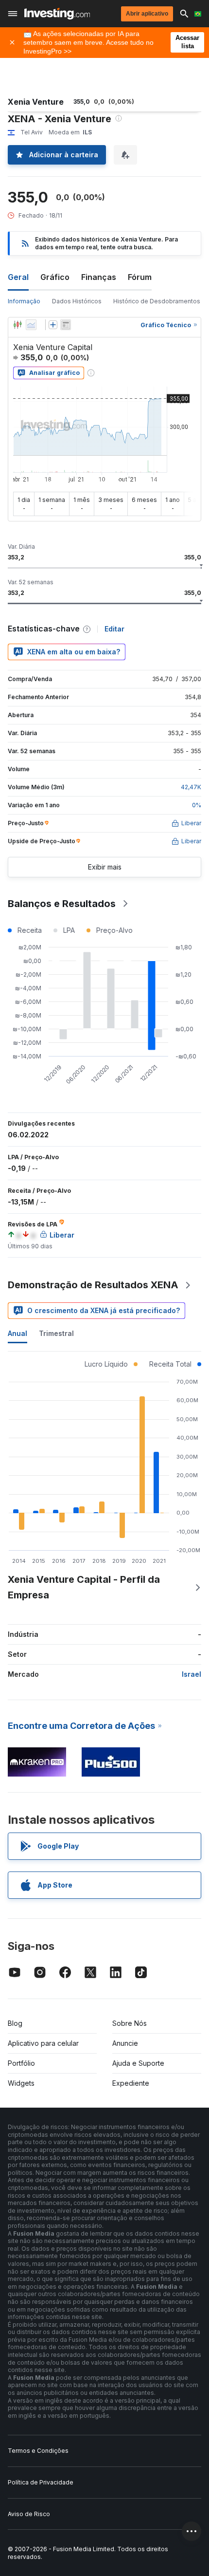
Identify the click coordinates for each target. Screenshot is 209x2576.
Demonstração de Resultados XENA (93, 1285)
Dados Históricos (77, 301)
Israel (192, 1674)
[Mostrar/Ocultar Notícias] (66, 325)
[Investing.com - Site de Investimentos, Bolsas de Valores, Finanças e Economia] (57, 14)
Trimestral (56, 1333)
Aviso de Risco (29, 2514)
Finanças (99, 277)
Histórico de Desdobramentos (157, 301)
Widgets (21, 2083)
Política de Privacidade (41, 2482)
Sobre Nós (130, 2023)
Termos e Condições (38, 2451)
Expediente (131, 2083)
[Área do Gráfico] (31, 325)
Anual (17, 1333)
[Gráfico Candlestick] (17, 325)
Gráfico (55, 277)
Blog (15, 2023)
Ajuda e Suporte (138, 2063)
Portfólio (21, 2063)
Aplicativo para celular (43, 2043)
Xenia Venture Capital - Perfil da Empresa (84, 1587)
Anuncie (125, 2043)
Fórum (140, 277)
